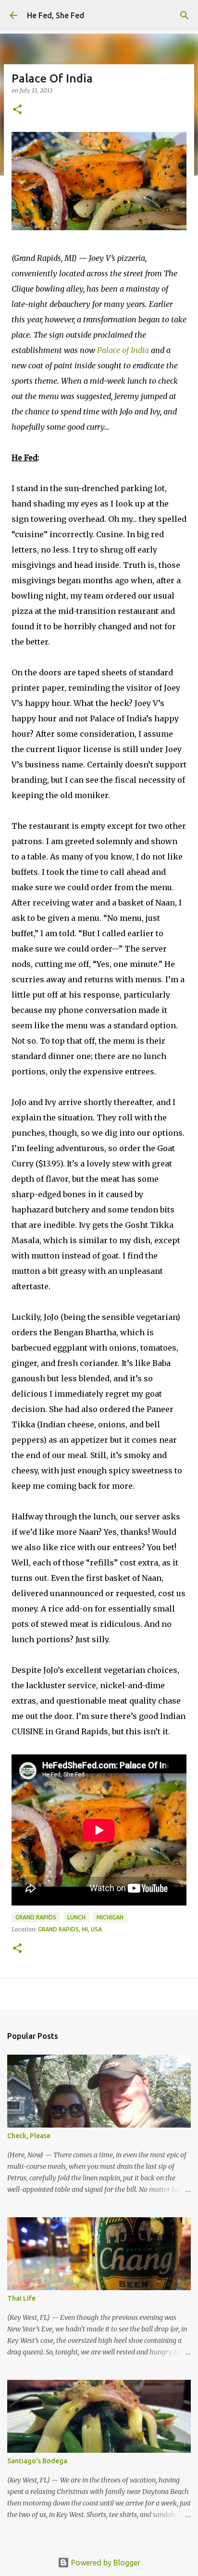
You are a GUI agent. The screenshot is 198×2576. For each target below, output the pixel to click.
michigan (110, 1917)
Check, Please (29, 2136)
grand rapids (36, 1917)
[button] (17, 110)
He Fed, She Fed (56, 15)
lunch (76, 1917)
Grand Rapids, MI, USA (70, 1929)
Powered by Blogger (105, 2563)
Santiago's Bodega (37, 2461)
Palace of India (123, 350)
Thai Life (21, 2298)
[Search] (185, 15)
